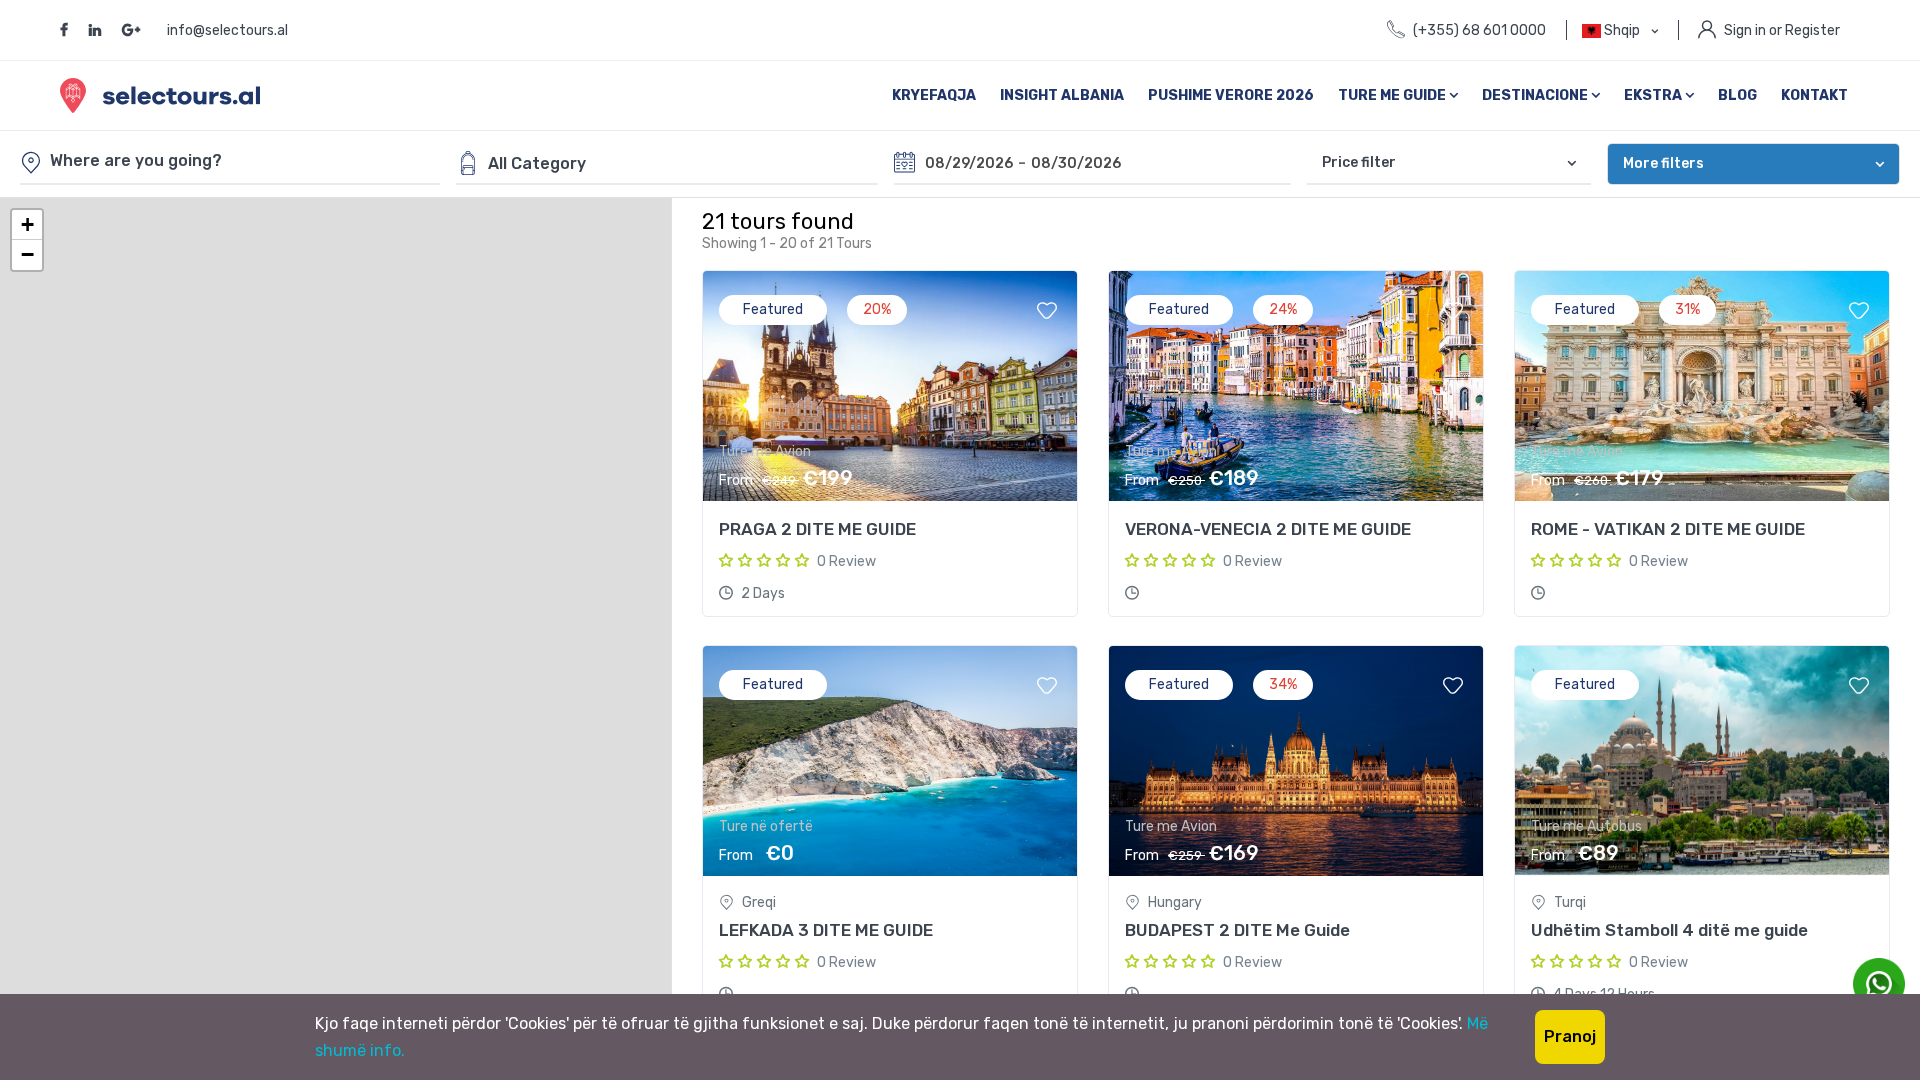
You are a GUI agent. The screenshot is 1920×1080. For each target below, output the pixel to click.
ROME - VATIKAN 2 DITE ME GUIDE (1668, 529)
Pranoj (1570, 1036)
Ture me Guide (1393, 95)
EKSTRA (1654, 95)
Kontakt (1814, 95)
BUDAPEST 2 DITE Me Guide (1237, 930)
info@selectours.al (227, 30)
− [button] (27, 254)
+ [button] (27, 224)
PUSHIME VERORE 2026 (1231, 95)
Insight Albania (1062, 95)
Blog (1737, 95)
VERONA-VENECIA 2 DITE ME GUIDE (1268, 529)
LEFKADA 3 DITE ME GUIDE (826, 930)
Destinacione (1536, 95)
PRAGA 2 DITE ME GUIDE (817, 529)
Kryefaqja (934, 95)
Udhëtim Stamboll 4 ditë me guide (1669, 930)
